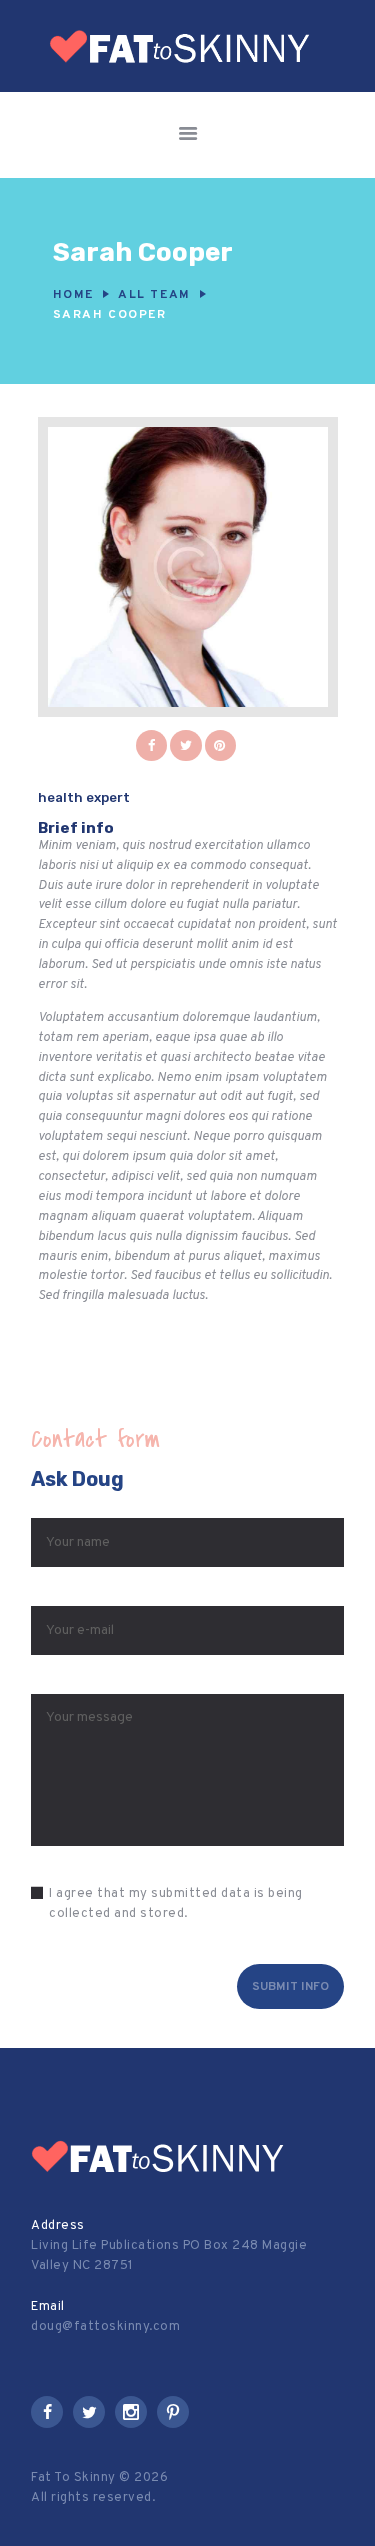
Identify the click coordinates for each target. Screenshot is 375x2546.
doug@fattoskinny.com (105, 2327)
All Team (154, 295)
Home (73, 295)
